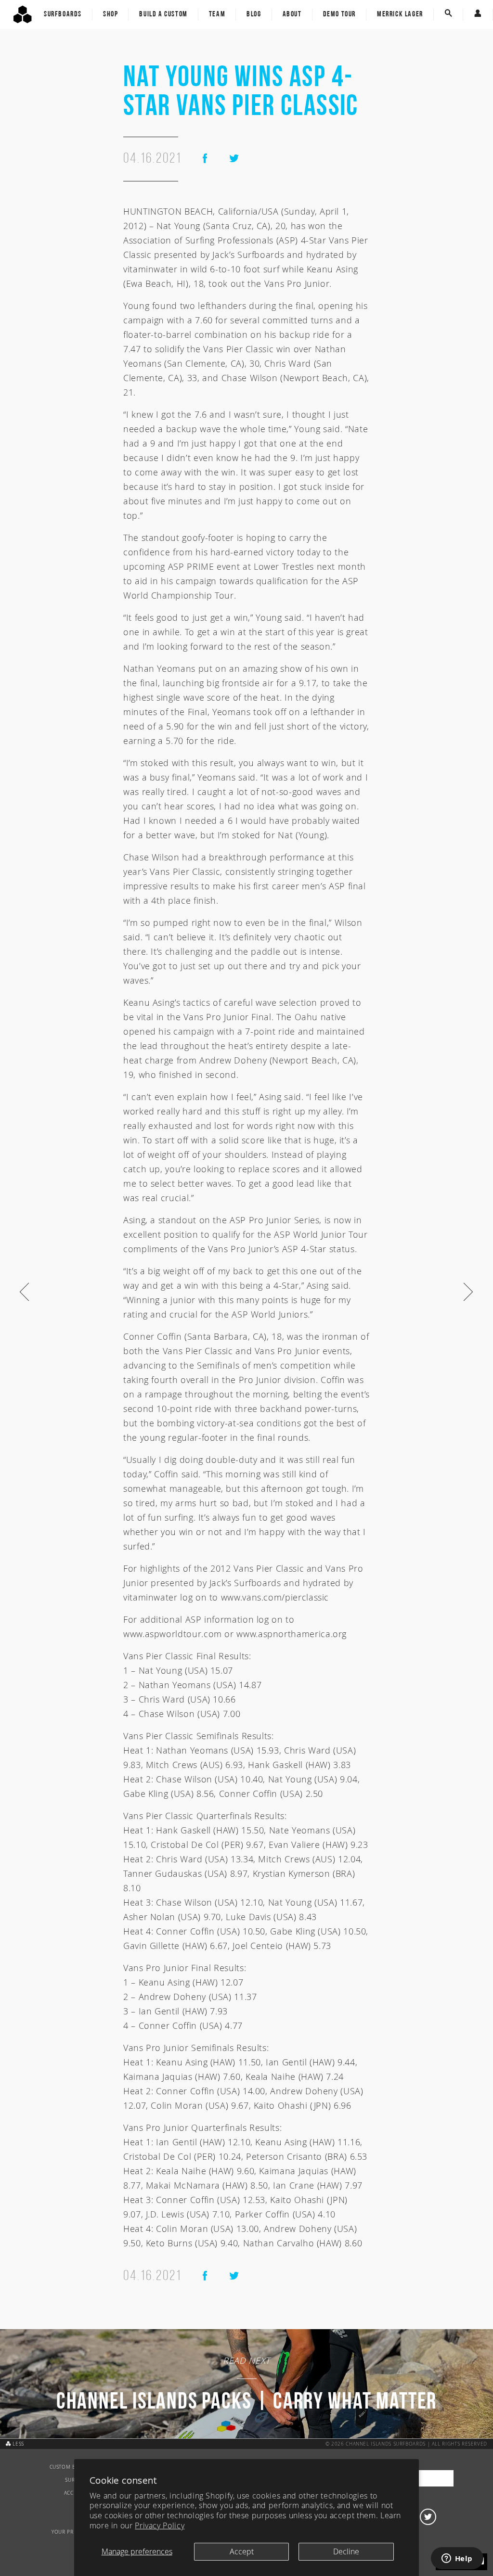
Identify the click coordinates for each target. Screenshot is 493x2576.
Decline (346, 2551)
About (292, 14)
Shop (110, 14)
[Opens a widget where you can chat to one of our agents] (457, 2559)
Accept (242, 2551)
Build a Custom (163, 14)
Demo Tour (339, 14)
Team (217, 14)
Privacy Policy (160, 2525)
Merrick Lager (400, 14)
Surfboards (63, 14)
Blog (254, 14)
